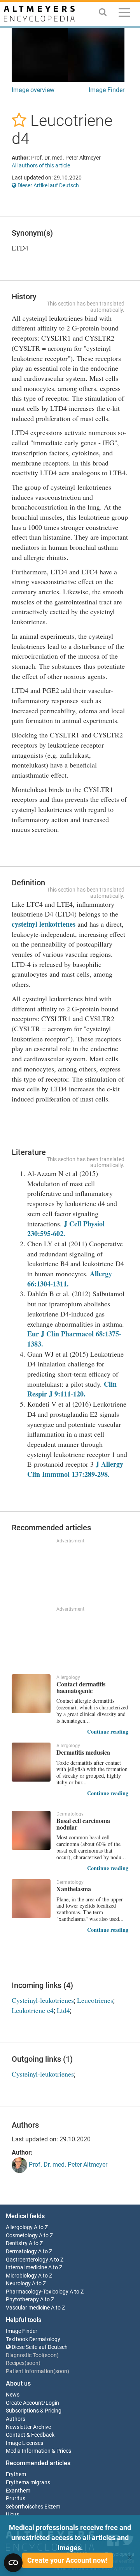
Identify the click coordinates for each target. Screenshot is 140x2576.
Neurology (18, 2284)
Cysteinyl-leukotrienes (43, 2000)
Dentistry (17, 2243)
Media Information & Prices (38, 2451)
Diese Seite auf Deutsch (39, 2347)
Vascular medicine (28, 2308)
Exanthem (18, 2491)
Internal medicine (26, 2268)
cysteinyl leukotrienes (44, 924)
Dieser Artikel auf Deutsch (48, 185)
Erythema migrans (28, 2483)
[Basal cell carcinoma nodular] (31, 1830)
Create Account (24, 2403)
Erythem (16, 2474)
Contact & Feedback (30, 2435)
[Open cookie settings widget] (13, 2563)
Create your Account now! (67, 2560)
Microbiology (21, 2276)
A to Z (41, 2227)
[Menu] (124, 14)
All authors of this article (41, 165)
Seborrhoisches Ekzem (33, 2507)
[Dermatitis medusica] (31, 1762)
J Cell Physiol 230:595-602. (66, 1229)
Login (52, 2403)
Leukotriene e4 (33, 2010)
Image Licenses (24, 2443)
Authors (16, 2419)
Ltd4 (63, 2010)
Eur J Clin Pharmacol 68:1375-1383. (74, 1339)
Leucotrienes (95, 2000)
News (13, 2395)
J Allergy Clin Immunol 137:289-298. (75, 1469)
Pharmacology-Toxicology (37, 2292)
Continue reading (108, 1731)
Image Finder (107, 90)
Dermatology (21, 2252)
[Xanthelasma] (31, 1899)
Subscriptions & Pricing (34, 2411)
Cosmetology (22, 2236)
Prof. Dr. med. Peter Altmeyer (67, 2165)
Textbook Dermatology (33, 2339)
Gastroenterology (27, 2260)
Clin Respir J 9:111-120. (72, 1389)
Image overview (33, 90)
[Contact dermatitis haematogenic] (31, 1694)
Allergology (19, 2227)
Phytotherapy (22, 2300)
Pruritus (16, 2499)
